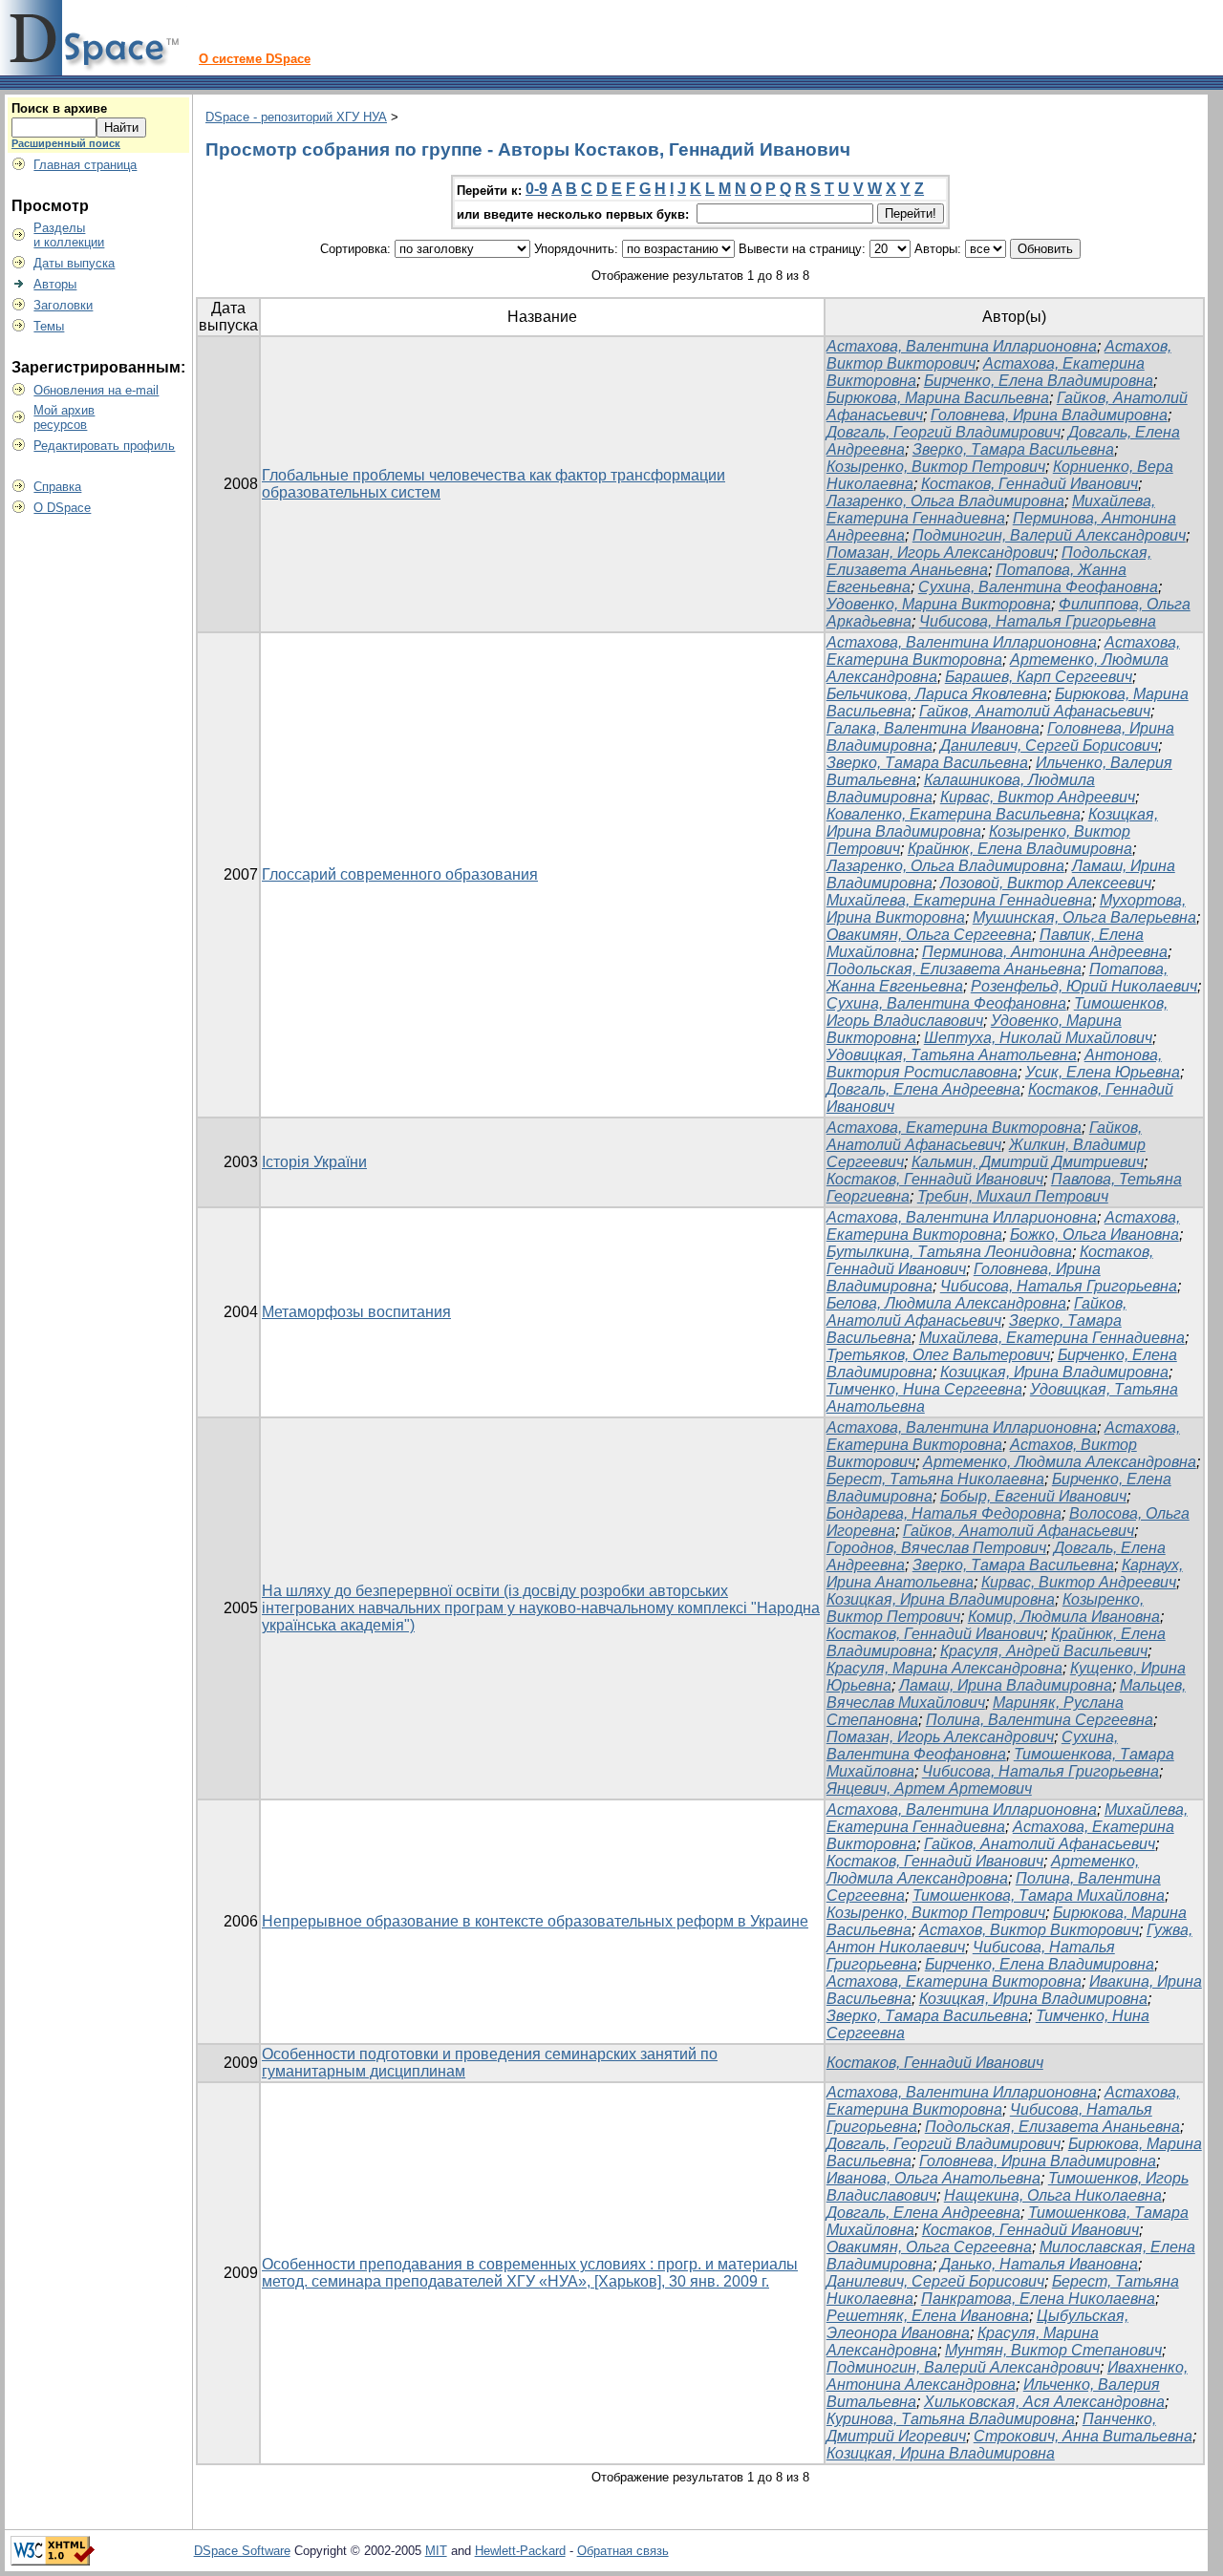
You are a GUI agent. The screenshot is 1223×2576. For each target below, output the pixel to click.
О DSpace (62, 508)
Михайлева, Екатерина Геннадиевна (991, 510)
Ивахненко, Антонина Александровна (1007, 2376)
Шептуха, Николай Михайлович (1038, 1038)
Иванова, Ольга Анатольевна (933, 2178)
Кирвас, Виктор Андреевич (1038, 797)
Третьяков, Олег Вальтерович (938, 1355)
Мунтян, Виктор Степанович (1053, 2350)
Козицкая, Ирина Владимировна (1054, 1372)
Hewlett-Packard (520, 2551)
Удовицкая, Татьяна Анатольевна (952, 1055)
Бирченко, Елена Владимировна (1039, 381)
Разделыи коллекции (69, 235)
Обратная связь (623, 2551)
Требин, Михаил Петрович (1013, 1196)
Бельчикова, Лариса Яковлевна (937, 694)
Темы (49, 326)
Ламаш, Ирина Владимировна (1006, 1685)
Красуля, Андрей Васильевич (1044, 1651)
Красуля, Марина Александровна (944, 1668)
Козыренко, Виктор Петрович (936, 467)
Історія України (314, 1162)
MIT (436, 2551)
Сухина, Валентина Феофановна (1038, 587)
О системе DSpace (255, 59)
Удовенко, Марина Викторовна (939, 604)
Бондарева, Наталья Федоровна (944, 1513)
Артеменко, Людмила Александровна (1060, 1462)
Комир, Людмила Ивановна (1064, 1617)
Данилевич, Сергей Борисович (1049, 745)
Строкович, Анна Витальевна (1083, 2436)
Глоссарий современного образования (400, 874)
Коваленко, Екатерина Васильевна (954, 814)
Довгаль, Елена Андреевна (923, 1089)
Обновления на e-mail (96, 390)
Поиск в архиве (59, 108)
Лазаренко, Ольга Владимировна (945, 501)
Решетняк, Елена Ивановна (928, 2316)
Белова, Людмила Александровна (946, 1303)
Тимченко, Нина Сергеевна (924, 1389)
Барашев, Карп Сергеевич (1039, 677)
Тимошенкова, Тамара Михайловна (1039, 1895)
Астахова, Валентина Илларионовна (962, 346)
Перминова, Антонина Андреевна (1045, 952)
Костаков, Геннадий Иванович (1030, 484)
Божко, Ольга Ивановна (1094, 1235)
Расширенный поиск (66, 143)
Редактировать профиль (104, 446)
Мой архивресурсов (64, 417)
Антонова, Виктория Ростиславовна (994, 1064)
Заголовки (63, 305)
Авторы (55, 284)
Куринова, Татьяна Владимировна (951, 2419)
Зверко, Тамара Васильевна (1013, 449)
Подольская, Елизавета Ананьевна (954, 969)
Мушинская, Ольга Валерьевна (1084, 917)
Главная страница (85, 165)
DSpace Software (242, 2551)
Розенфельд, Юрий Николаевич (1084, 986)
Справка (57, 487)
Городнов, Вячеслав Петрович (936, 1548)
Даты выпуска (74, 263)
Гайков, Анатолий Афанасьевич (1035, 711)
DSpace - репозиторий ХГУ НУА (296, 117)
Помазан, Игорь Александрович (940, 553)
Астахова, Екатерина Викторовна (954, 1128)
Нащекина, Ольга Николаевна (1053, 2195)
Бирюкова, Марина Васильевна (938, 398)
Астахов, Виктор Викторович (1029, 1930)
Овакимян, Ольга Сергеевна (929, 935)
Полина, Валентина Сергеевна (1040, 1720)
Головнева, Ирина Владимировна (1049, 415)
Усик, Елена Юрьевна (1103, 1072)
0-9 (536, 189)
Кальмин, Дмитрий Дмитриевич (1028, 1162)
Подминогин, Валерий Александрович (1049, 535)
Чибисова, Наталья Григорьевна (1038, 621)
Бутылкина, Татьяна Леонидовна (949, 1252)
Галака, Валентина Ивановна (933, 728)
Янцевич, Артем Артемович (929, 1788)
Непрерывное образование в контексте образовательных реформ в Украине (535, 1921)
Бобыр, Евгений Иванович (1033, 1496)
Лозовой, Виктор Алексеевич (1046, 883)
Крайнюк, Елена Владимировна (1020, 849)
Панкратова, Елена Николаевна (1038, 2299)
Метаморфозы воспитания (356, 1312)
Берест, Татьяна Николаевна (935, 1479)
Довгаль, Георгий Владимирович (944, 432)
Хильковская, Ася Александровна (1044, 2402)
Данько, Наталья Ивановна (1039, 2264)
